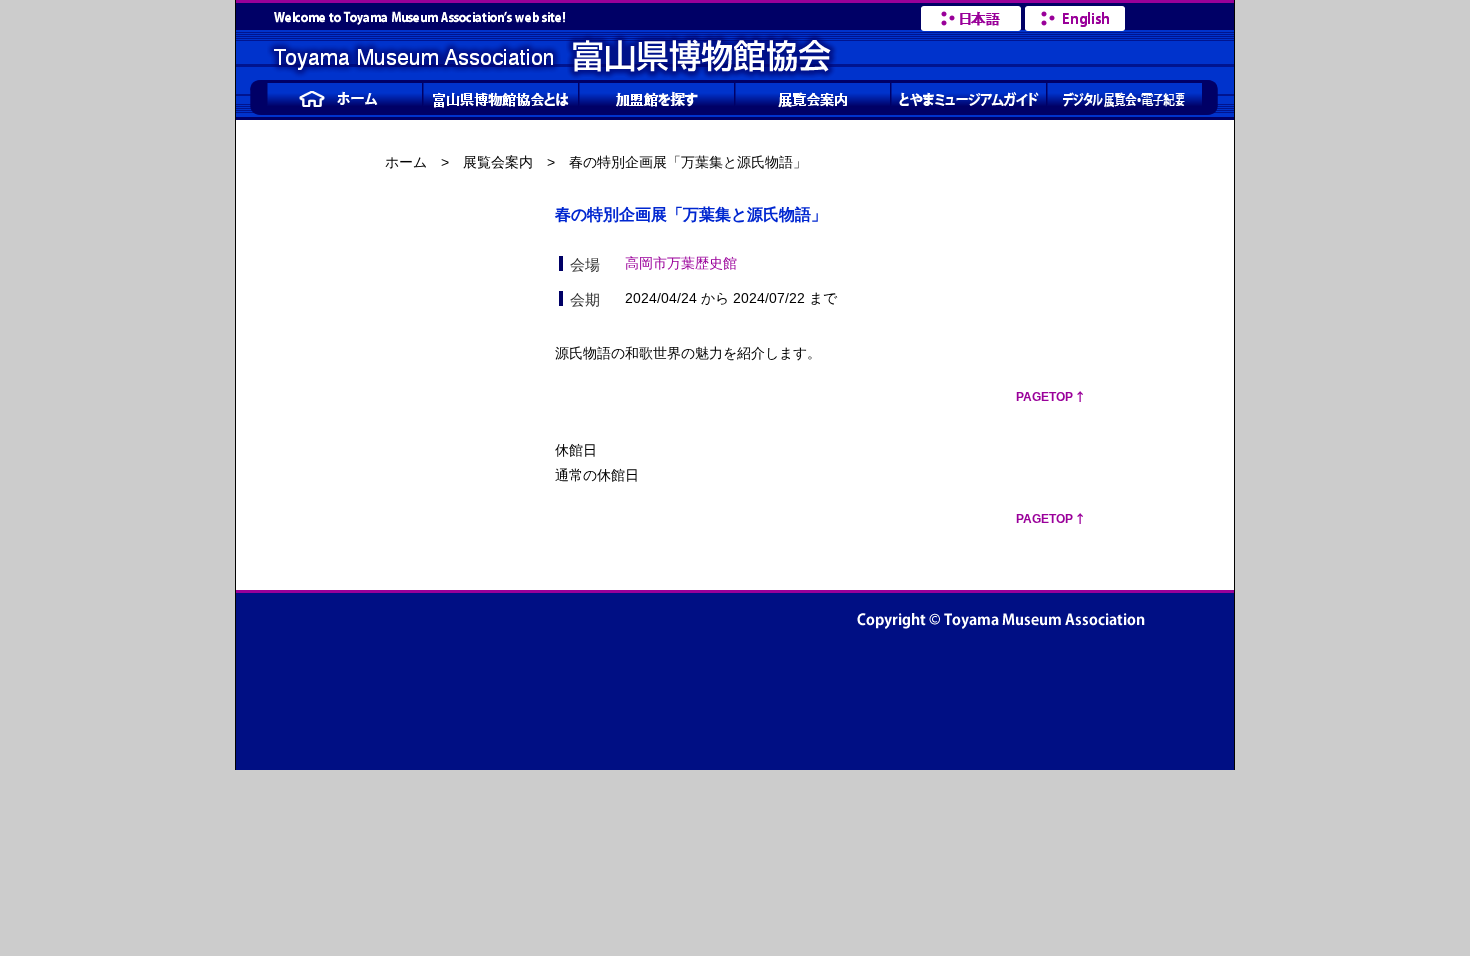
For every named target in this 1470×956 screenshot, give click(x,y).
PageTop (1044, 397)
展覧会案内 (498, 162)
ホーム (406, 162)
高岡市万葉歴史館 (681, 263)
